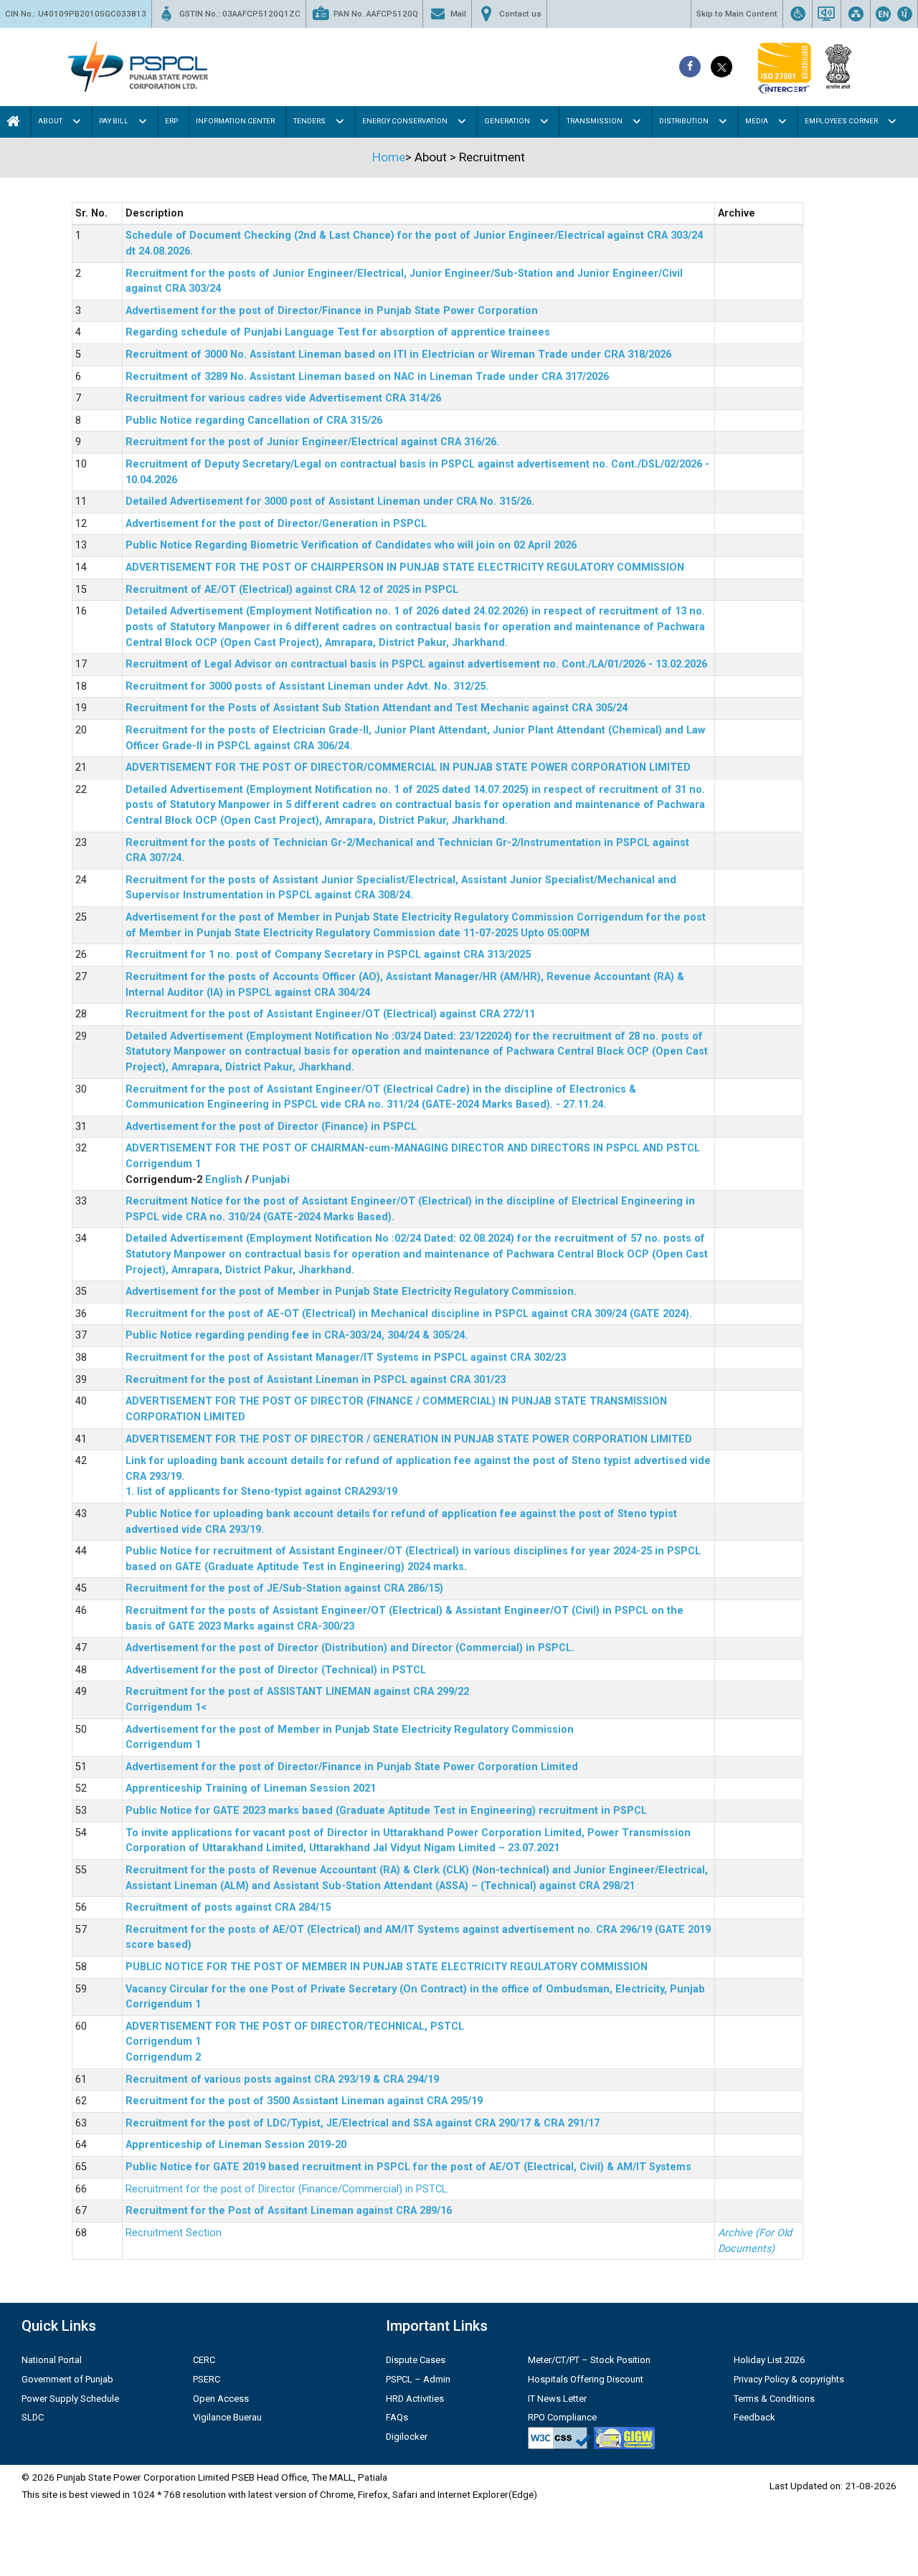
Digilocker (407, 2437)
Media (757, 121)
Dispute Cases (416, 2360)
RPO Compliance (562, 2417)
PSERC (207, 2379)
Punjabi (271, 1180)
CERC (204, 2360)
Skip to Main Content (737, 14)
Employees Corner (841, 121)
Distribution (684, 121)
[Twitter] (721, 67)
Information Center (235, 121)
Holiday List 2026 (769, 2360)
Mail (458, 14)
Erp (171, 121)
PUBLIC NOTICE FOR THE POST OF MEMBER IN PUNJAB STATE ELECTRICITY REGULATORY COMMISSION (387, 1967)
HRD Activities (415, 2399)
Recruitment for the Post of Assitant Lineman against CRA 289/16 (289, 2211)
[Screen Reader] (826, 14)
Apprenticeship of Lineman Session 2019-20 (236, 2145)
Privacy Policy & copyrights (789, 2379)
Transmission (595, 121)
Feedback (754, 2417)
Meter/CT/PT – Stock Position (589, 2360)
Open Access (221, 2399)
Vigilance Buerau (227, 2417)
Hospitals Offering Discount (586, 2379)
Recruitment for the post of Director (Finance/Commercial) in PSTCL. (287, 2189)
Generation (507, 121)
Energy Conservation (405, 121)
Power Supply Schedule (70, 2399)
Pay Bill (114, 121)
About (50, 121)
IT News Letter (557, 2399)
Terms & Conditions (774, 2399)
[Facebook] (690, 67)
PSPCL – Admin (418, 2379)
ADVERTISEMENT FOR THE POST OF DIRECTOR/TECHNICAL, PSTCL (295, 2026)
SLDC (33, 2417)
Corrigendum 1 (163, 1164)
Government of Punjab (67, 2379)
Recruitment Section (174, 2233)
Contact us (520, 14)
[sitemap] (856, 14)
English (224, 1180)
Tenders (309, 121)
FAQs (397, 2417)
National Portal (52, 2360)
